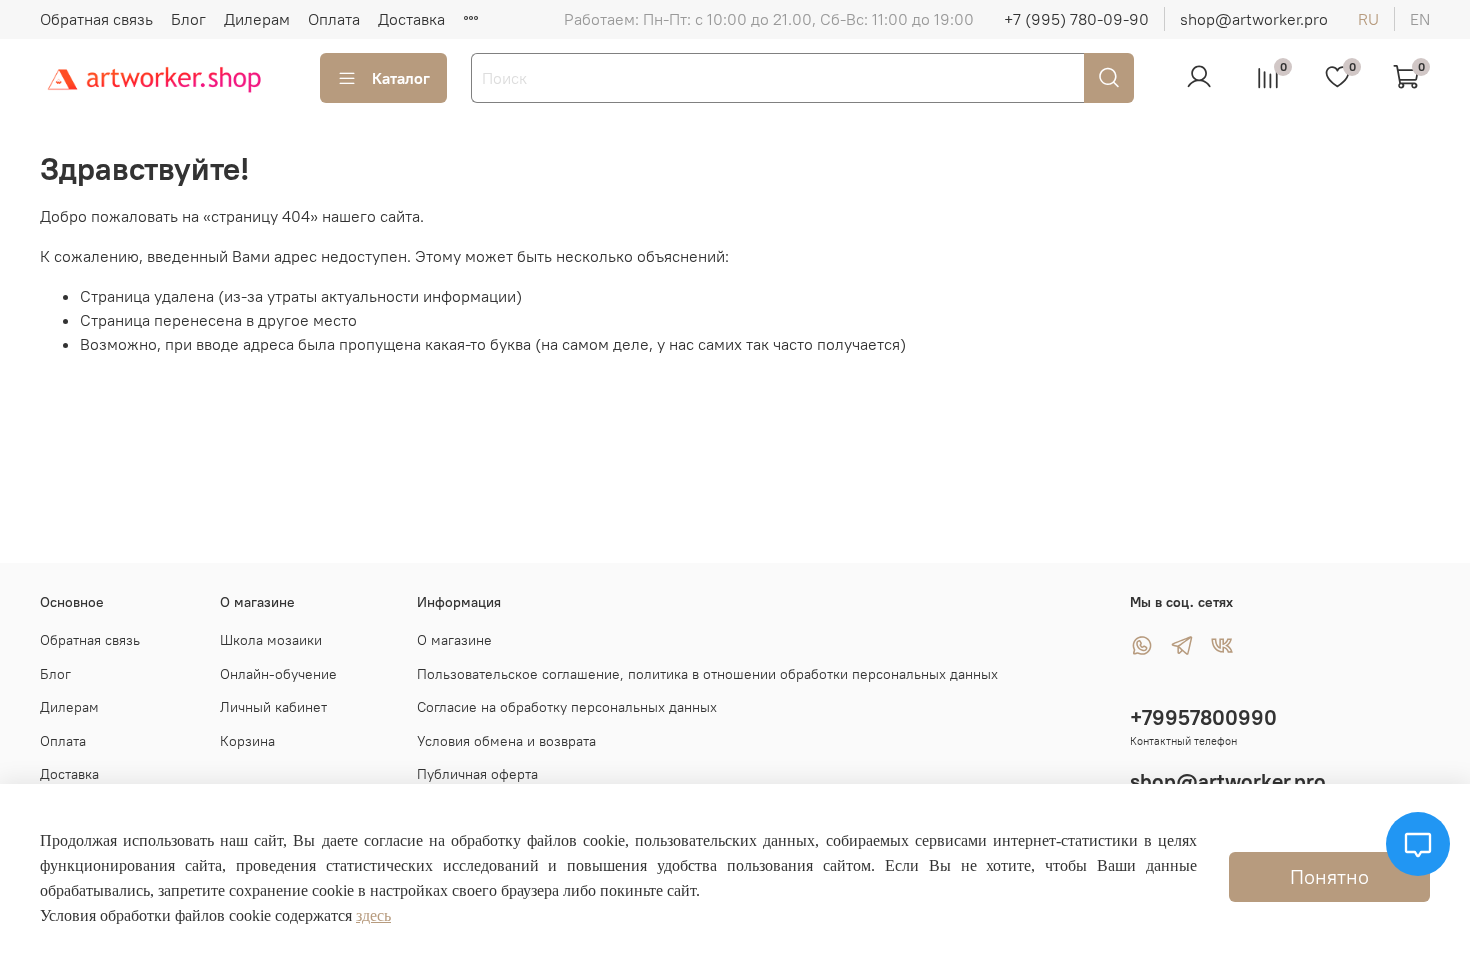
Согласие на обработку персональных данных (567, 707)
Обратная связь (96, 19)
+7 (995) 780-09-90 (1076, 19)
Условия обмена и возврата (506, 741)
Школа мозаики (271, 640)
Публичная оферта (477, 774)
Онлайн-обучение (278, 674)
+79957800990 (1203, 717)
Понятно (1329, 876)
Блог (188, 19)
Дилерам (257, 19)
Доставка (411, 19)
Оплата (334, 19)
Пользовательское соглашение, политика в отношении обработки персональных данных (707, 674)
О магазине (454, 640)
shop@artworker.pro (1254, 19)
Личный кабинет (273, 707)
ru (1368, 19)
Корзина (247, 741)
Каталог (401, 78)
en (1420, 19)
